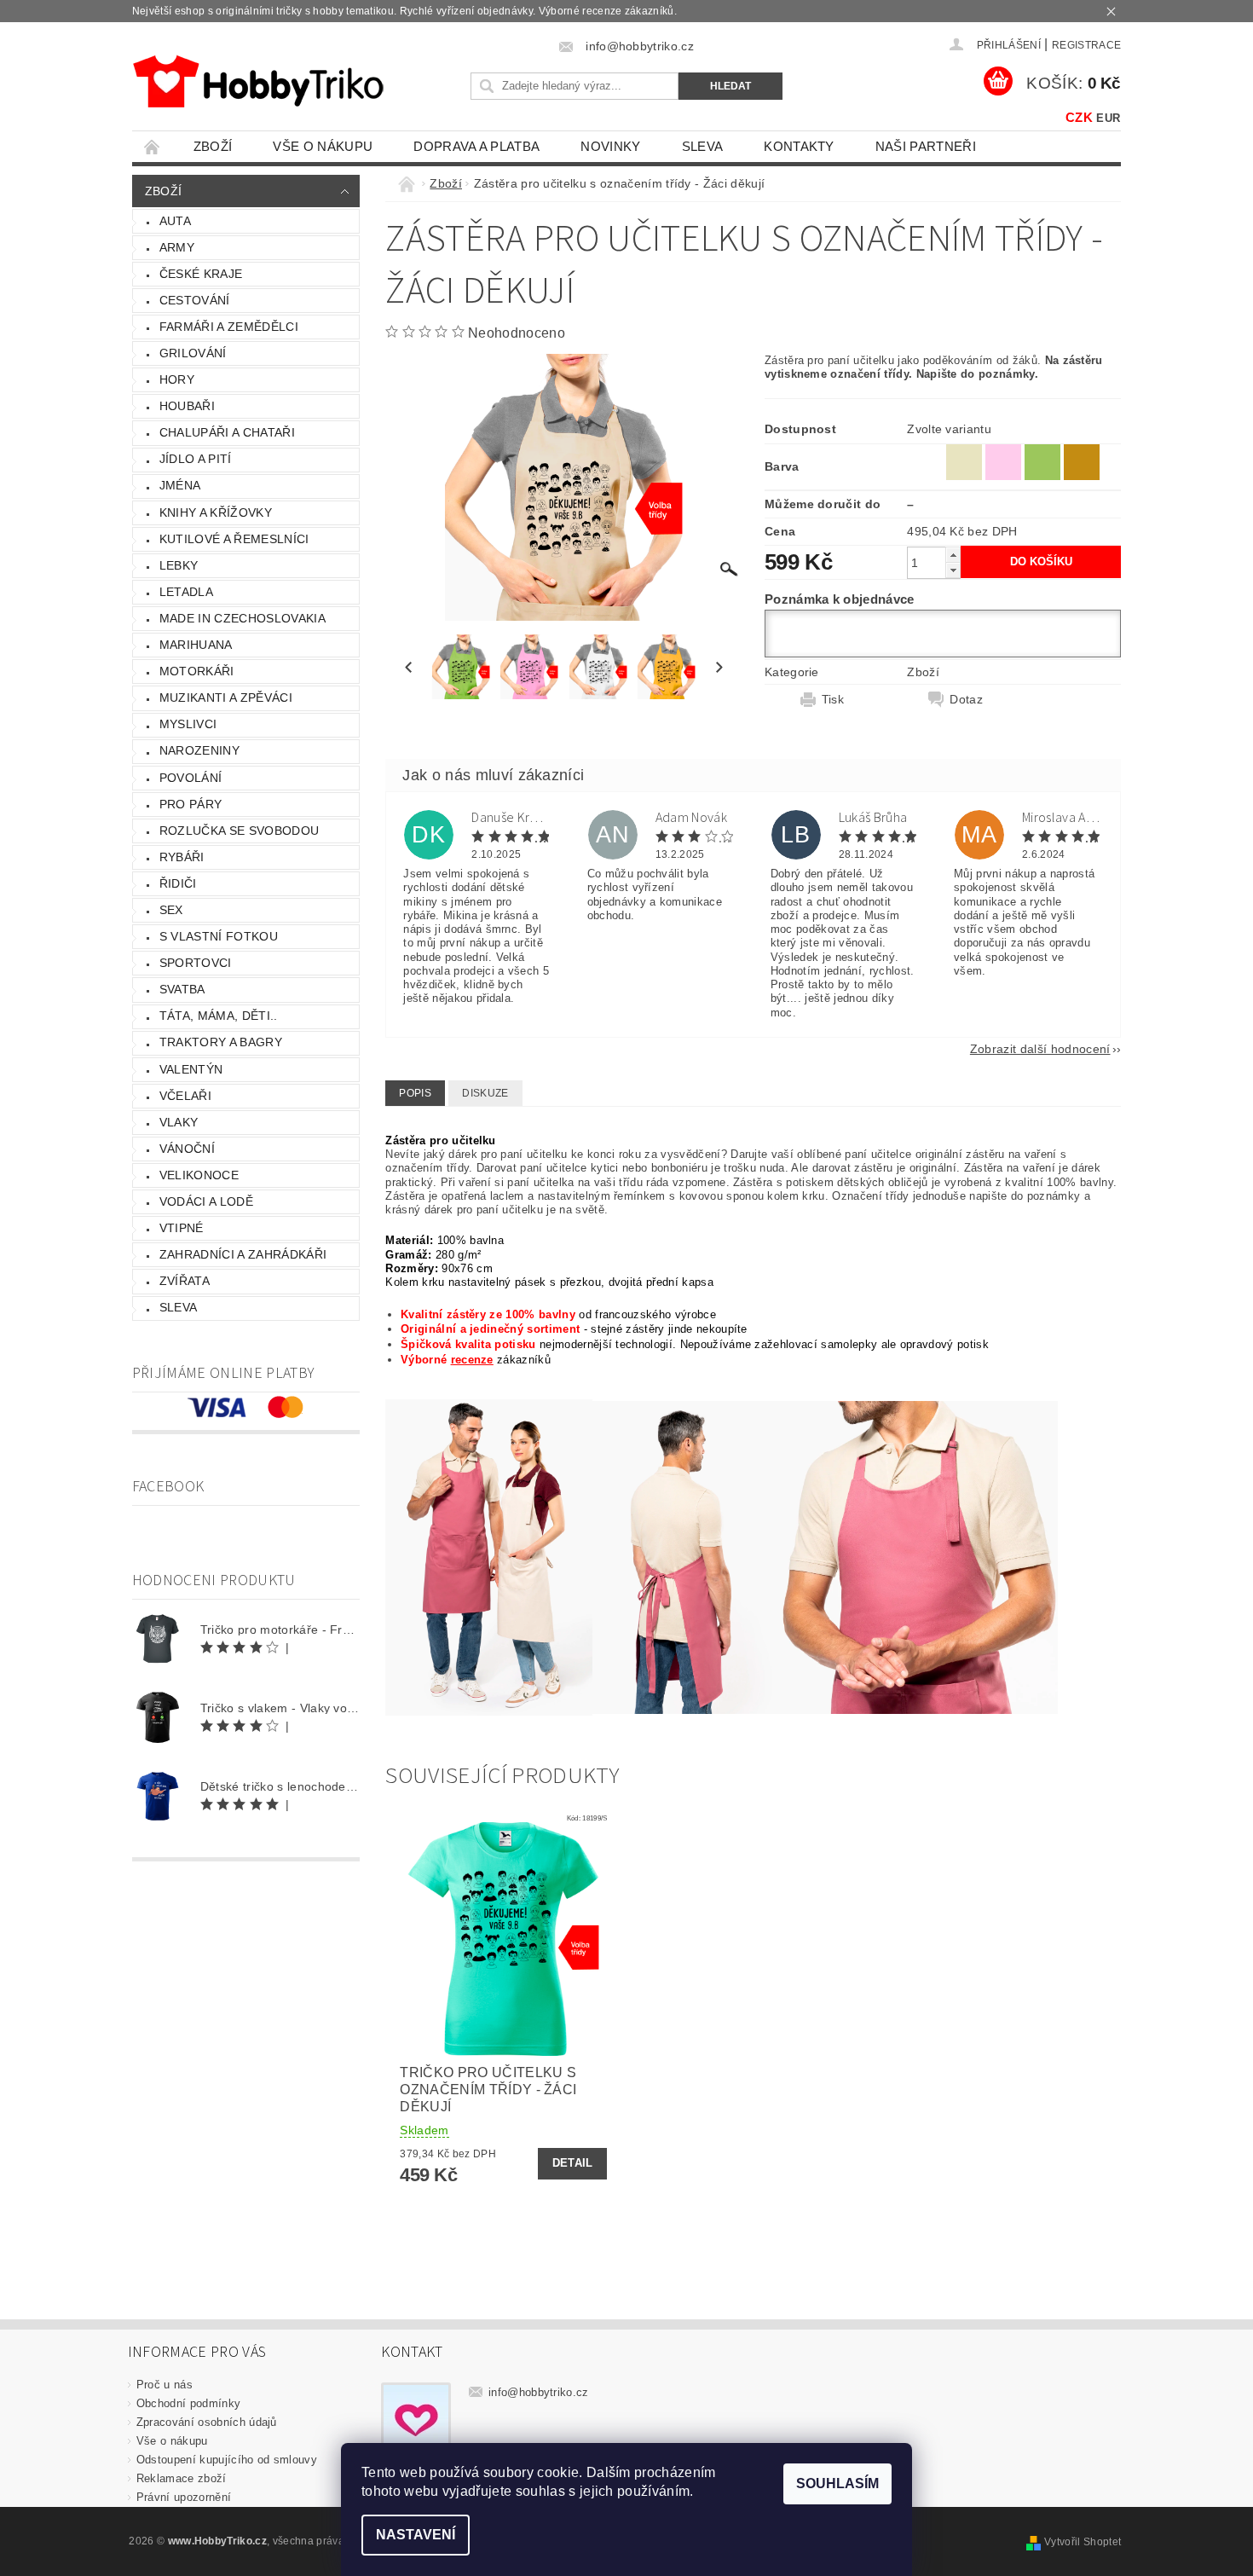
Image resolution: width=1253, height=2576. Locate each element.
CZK (1079, 117)
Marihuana (196, 645)
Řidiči (178, 883)
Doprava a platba (476, 146)
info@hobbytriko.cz (539, 2392)
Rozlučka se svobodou (239, 831)
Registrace (1086, 45)
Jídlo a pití (196, 459)
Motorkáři (197, 671)
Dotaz (966, 699)
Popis (415, 1093)
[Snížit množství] (953, 570)
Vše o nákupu (323, 146)
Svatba (182, 989)
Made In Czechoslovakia (243, 618)
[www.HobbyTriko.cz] (258, 81)
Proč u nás (165, 2385)
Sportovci (196, 963)
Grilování (193, 353)
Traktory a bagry (221, 1042)
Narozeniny (199, 750)
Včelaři (185, 1096)
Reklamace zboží (182, 2478)
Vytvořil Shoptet (1083, 2542)
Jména (180, 485)
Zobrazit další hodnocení (1040, 1048)
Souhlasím (837, 2483)
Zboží (213, 146)
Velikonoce (199, 1175)
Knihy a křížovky (216, 512)
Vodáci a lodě (206, 1201)
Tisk (833, 699)
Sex (171, 910)
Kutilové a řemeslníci (234, 539)
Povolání (191, 778)
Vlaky (179, 1122)
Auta (175, 221)
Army (177, 247)
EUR (1108, 118)
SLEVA (703, 146)
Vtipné (182, 1228)
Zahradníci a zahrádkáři (243, 1254)
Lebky (179, 565)
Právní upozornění (184, 2497)
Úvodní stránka (153, 146)
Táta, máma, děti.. (219, 1016)
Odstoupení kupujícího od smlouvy (227, 2460)
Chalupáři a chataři (227, 432)
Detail (573, 2163)
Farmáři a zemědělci (229, 327)
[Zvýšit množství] (953, 555)
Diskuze (485, 1093)
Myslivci (188, 724)
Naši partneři (926, 146)
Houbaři (187, 406)
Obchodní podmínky (188, 2403)
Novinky (610, 146)
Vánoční (187, 1149)
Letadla (186, 592)
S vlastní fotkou (219, 936)
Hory (177, 379)
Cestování (195, 300)
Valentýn (191, 1069)
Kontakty (799, 146)
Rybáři (182, 857)
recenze (472, 1360)
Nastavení (416, 2535)
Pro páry (191, 804)
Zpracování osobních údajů (207, 2422)
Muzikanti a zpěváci (226, 698)
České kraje (201, 274)
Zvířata (185, 1281)
